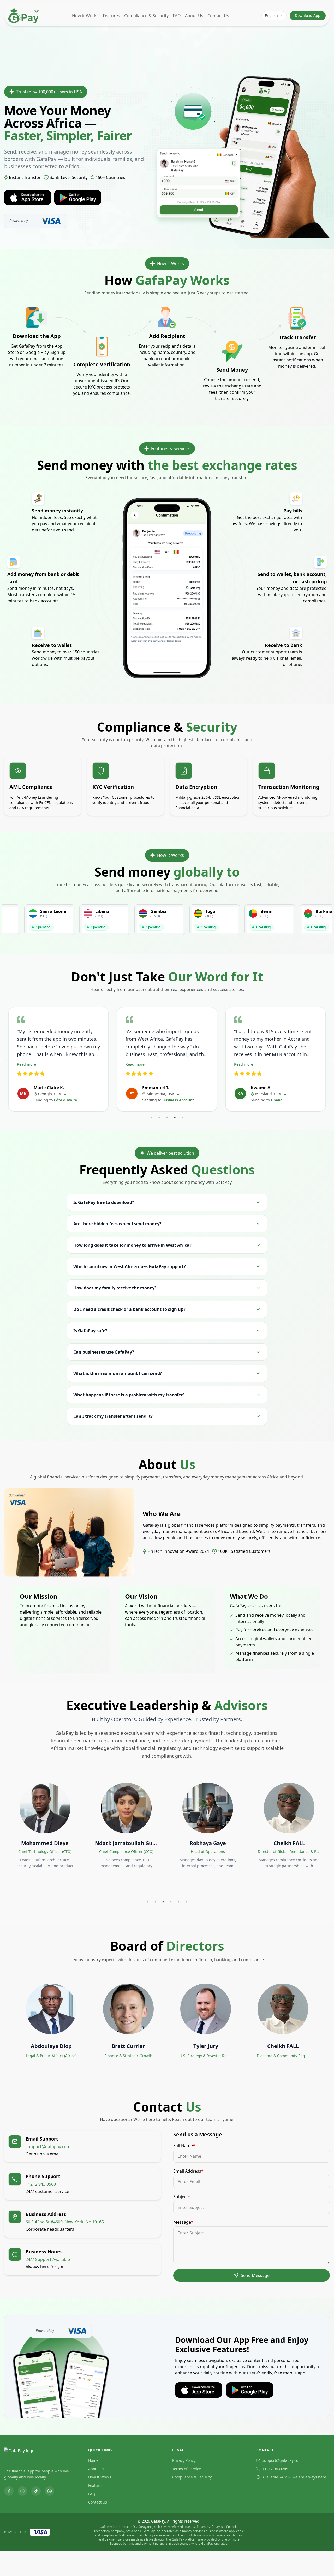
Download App (308, 16)
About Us (194, 16)
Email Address (188, 2171)
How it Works (85, 16)
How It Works (100, 2477)
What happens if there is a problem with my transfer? (129, 1395)
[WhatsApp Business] (50, 2491)
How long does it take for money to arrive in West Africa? (132, 1245)
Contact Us (218, 16)
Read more (26, 1064)
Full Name (184, 2145)
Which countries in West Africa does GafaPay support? (130, 1266)
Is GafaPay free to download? (104, 1202)
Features (111, 16)
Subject (182, 2197)
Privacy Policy (184, 2460)
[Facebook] (9, 2491)
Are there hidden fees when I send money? (117, 1224)
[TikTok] (36, 2491)
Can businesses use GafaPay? (104, 1352)
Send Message (255, 2275)
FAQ (177, 16)
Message (183, 2222)
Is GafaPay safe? (90, 1331)
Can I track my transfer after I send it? (113, 1416)
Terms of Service (187, 2469)
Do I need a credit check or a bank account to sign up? (129, 1309)
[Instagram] (22, 2491)
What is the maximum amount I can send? (118, 1373)
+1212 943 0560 (276, 2469)
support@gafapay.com (282, 2460)
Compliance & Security (146, 16)
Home (93, 2460)
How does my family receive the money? (115, 1288)
